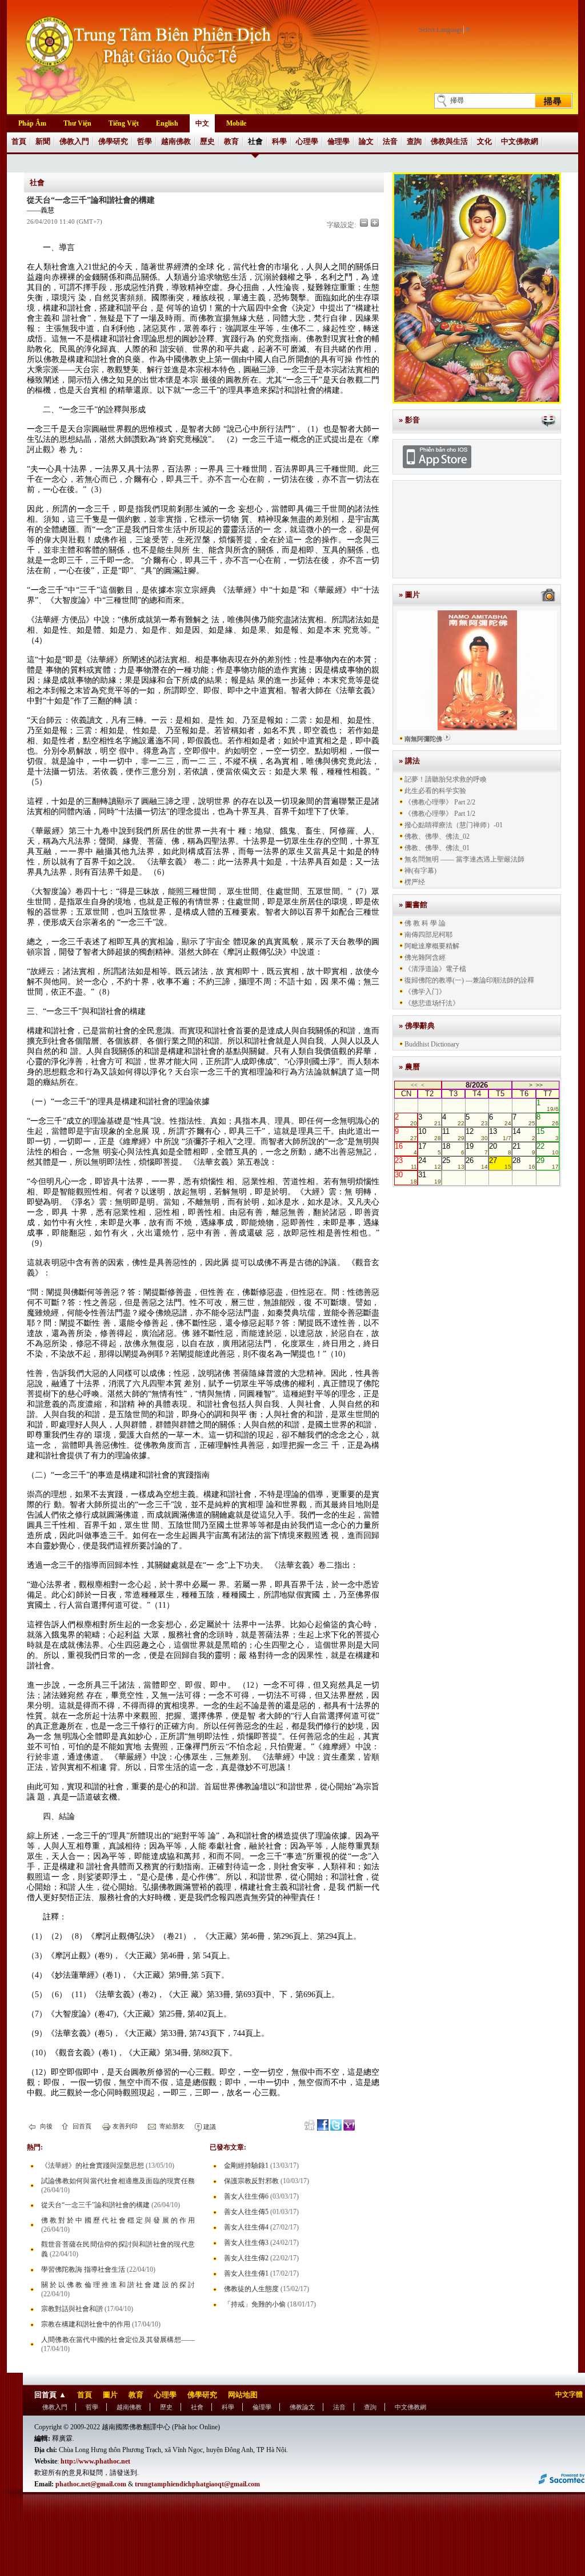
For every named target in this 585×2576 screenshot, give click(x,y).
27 (500, 1163)
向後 (45, 2126)
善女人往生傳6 (246, 2196)
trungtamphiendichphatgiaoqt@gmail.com (197, 2484)
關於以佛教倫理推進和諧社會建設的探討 (118, 2285)
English (167, 123)
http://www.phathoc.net (95, 2461)
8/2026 (477, 1085)
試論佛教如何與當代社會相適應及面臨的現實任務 (118, 2181)
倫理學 (338, 141)
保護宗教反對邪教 (251, 2181)
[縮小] (364, 223)
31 (429, 1177)
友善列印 (124, 2126)
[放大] (375, 223)
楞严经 (415, 882)
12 (477, 1134)
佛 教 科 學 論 (425, 923)
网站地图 (243, 2395)
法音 (390, 141)
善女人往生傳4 (246, 2227)
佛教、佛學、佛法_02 (437, 836)
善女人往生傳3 (246, 2243)
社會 (255, 141)
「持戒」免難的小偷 (255, 2304)
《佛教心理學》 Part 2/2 (440, 802)
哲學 (145, 141)
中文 (202, 123)
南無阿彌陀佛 (423, 739)
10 (429, 1134)
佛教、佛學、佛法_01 (437, 848)
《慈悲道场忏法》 (432, 1003)
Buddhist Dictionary (432, 1044)
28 (524, 1163)
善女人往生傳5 (246, 2212)
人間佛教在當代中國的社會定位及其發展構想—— (118, 2340)
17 (429, 1149)
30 (406, 1177)
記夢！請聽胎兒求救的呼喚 (446, 779)
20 (500, 1149)
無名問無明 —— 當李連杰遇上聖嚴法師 (464, 859)
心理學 (307, 141)
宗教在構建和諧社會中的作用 (86, 2324)
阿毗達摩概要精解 (432, 946)
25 (453, 1163)
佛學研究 (113, 141)
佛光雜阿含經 (425, 957)
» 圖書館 (413, 905)
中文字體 (569, 2394)
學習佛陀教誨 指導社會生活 (83, 2269)
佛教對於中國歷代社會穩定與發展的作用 (118, 2220)
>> (539, 1085)
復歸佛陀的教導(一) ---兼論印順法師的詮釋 (469, 980)
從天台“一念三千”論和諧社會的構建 (95, 2205)
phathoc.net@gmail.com (91, 2484)
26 (477, 1163)
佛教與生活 (449, 141)
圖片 (110, 2395)
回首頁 (81, 2126)
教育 (231, 141)
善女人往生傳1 (246, 2273)
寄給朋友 (171, 2126)
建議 (209, 2127)
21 (524, 1149)
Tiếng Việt (124, 123)
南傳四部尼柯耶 (428, 935)
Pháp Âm (32, 123)
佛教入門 (74, 141)
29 (548, 1163)
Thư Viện (77, 123)
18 (453, 1149)
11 (453, 1134)
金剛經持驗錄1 (246, 2166)
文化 (484, 141)
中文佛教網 (520, 141)
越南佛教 (176, 141)
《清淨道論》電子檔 (435, 969)
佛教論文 (302, 2407)
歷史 (207, 141)
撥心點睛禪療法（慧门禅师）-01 (454, 825)
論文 (366, 141)
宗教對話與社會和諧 (72, 2309)
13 (500, 1134)
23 (406, 1163)
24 (429, 1163)
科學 (279, 141)
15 (548, 1134)
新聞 (43, 141)
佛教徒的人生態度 (251, 2289)
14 (524, 1134)
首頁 (19, 141)
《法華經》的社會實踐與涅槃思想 (93, 2166)
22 (548, 1149)
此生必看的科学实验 (435, 791)
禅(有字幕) (420, 871)
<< (414, 1085)
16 (406, 1149)
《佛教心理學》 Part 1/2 (440, 814)
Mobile (236, 123)
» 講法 (409, 761)
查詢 (414, 141)
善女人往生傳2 (246, 2258)
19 (477, 1149)
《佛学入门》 (425, 992)
